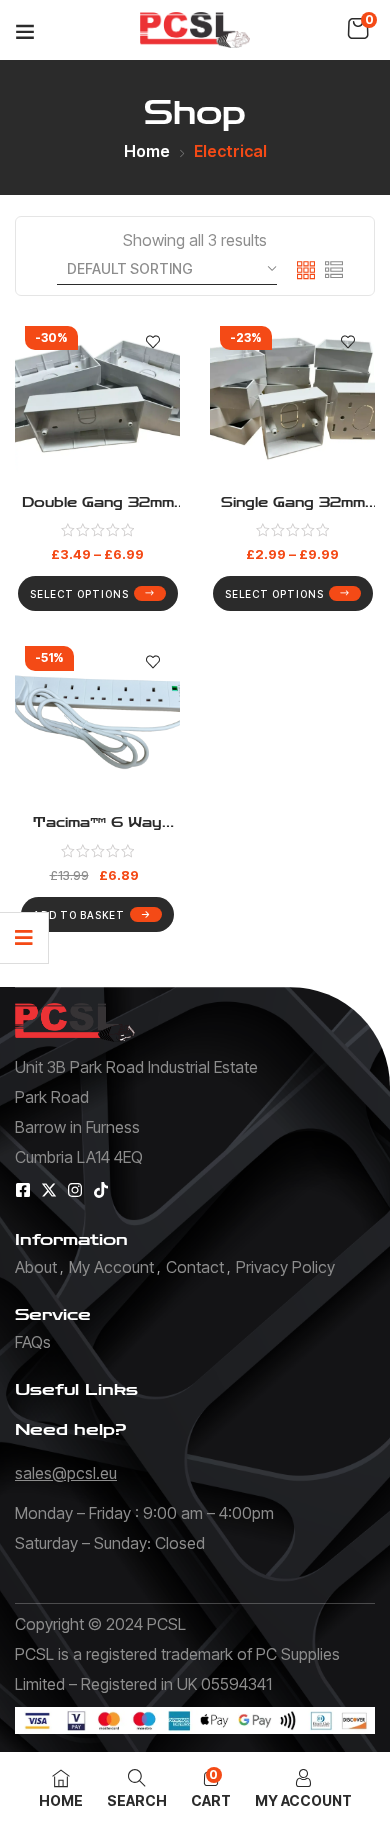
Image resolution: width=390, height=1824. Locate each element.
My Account (111, 1267)
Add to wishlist (153, 343)
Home (147, 151)
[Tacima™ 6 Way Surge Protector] (97, 718)
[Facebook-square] (23, 1190)
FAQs (33, 1342)
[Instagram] (75, 1190)
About (36, 1267)
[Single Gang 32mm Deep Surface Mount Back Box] (292, 398)
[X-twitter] (49, 1190)
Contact (195, 1267)
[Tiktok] (101, 1190)
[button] (358, 29)
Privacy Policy (285, 1267)
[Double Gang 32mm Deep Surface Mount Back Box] (97, 398)
